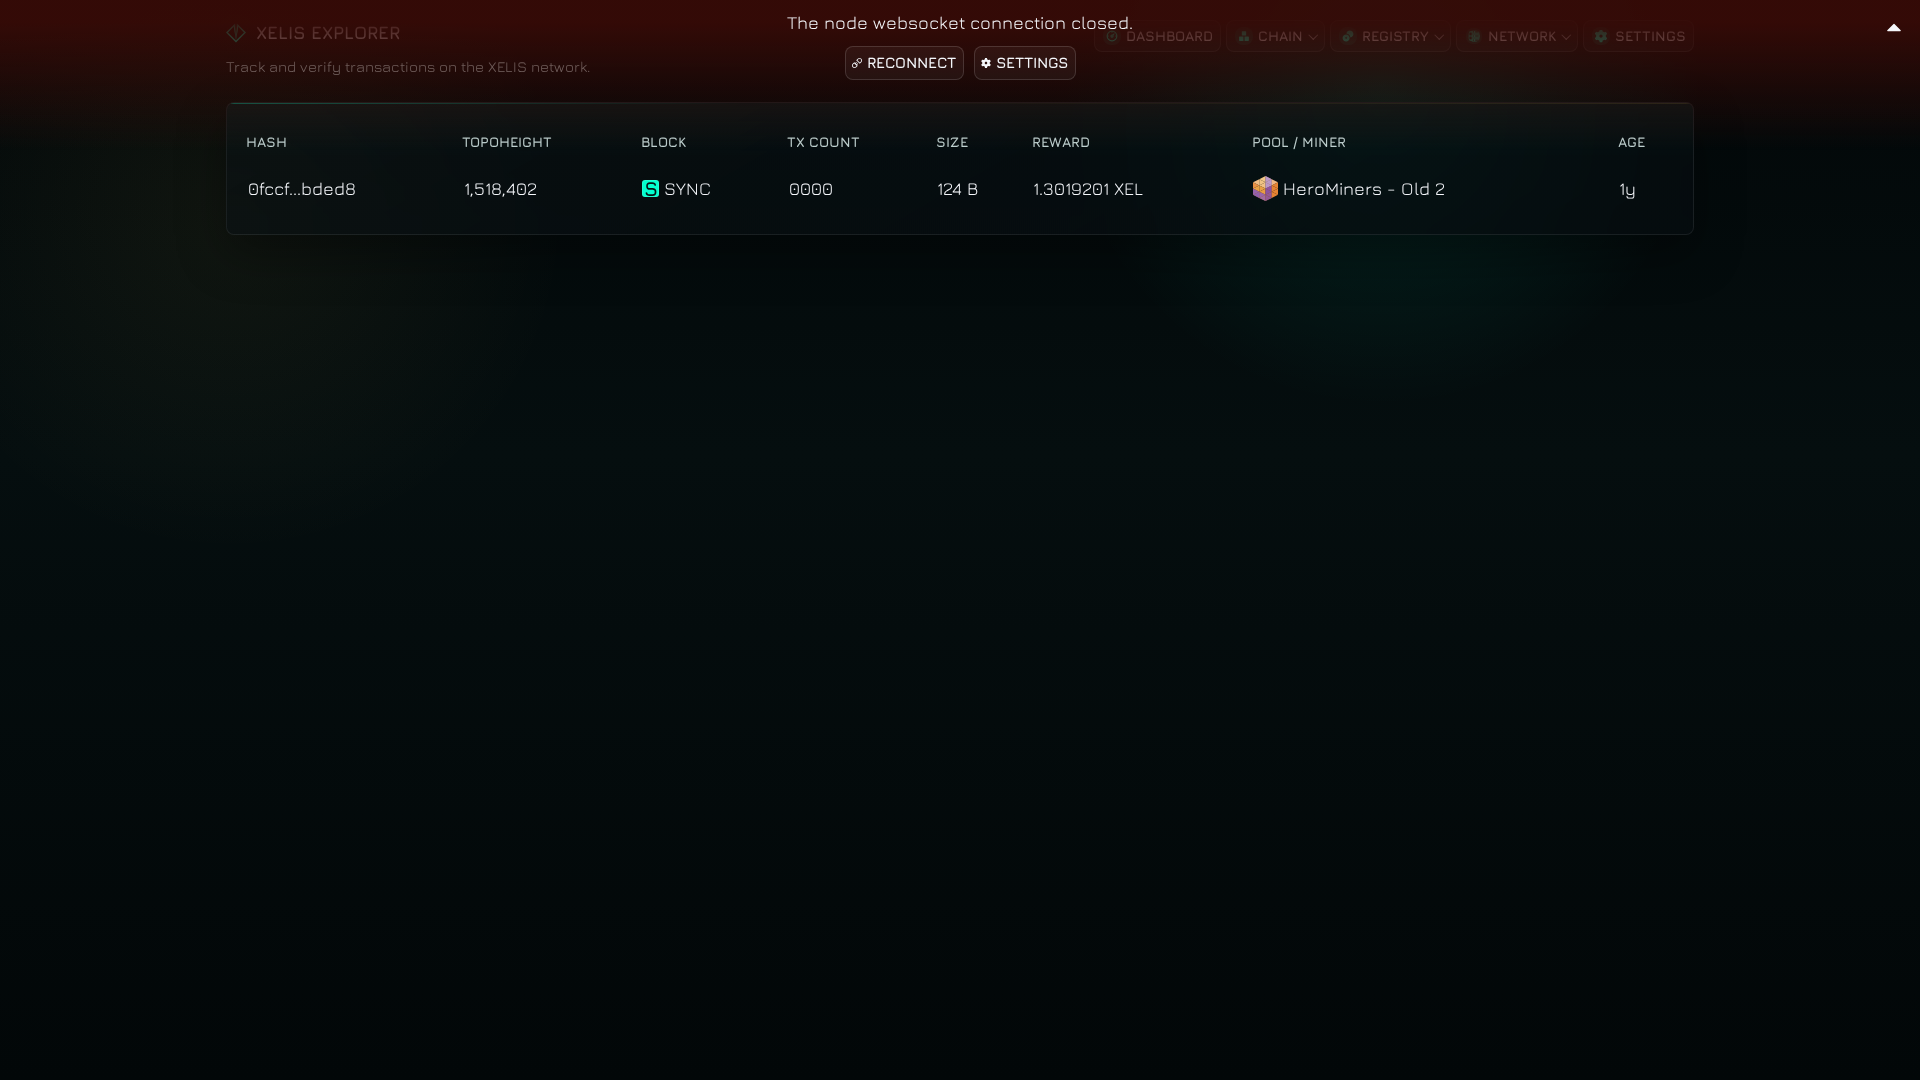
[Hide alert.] (1894, 24)
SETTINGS (1032, 62)
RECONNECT (911, 62)
